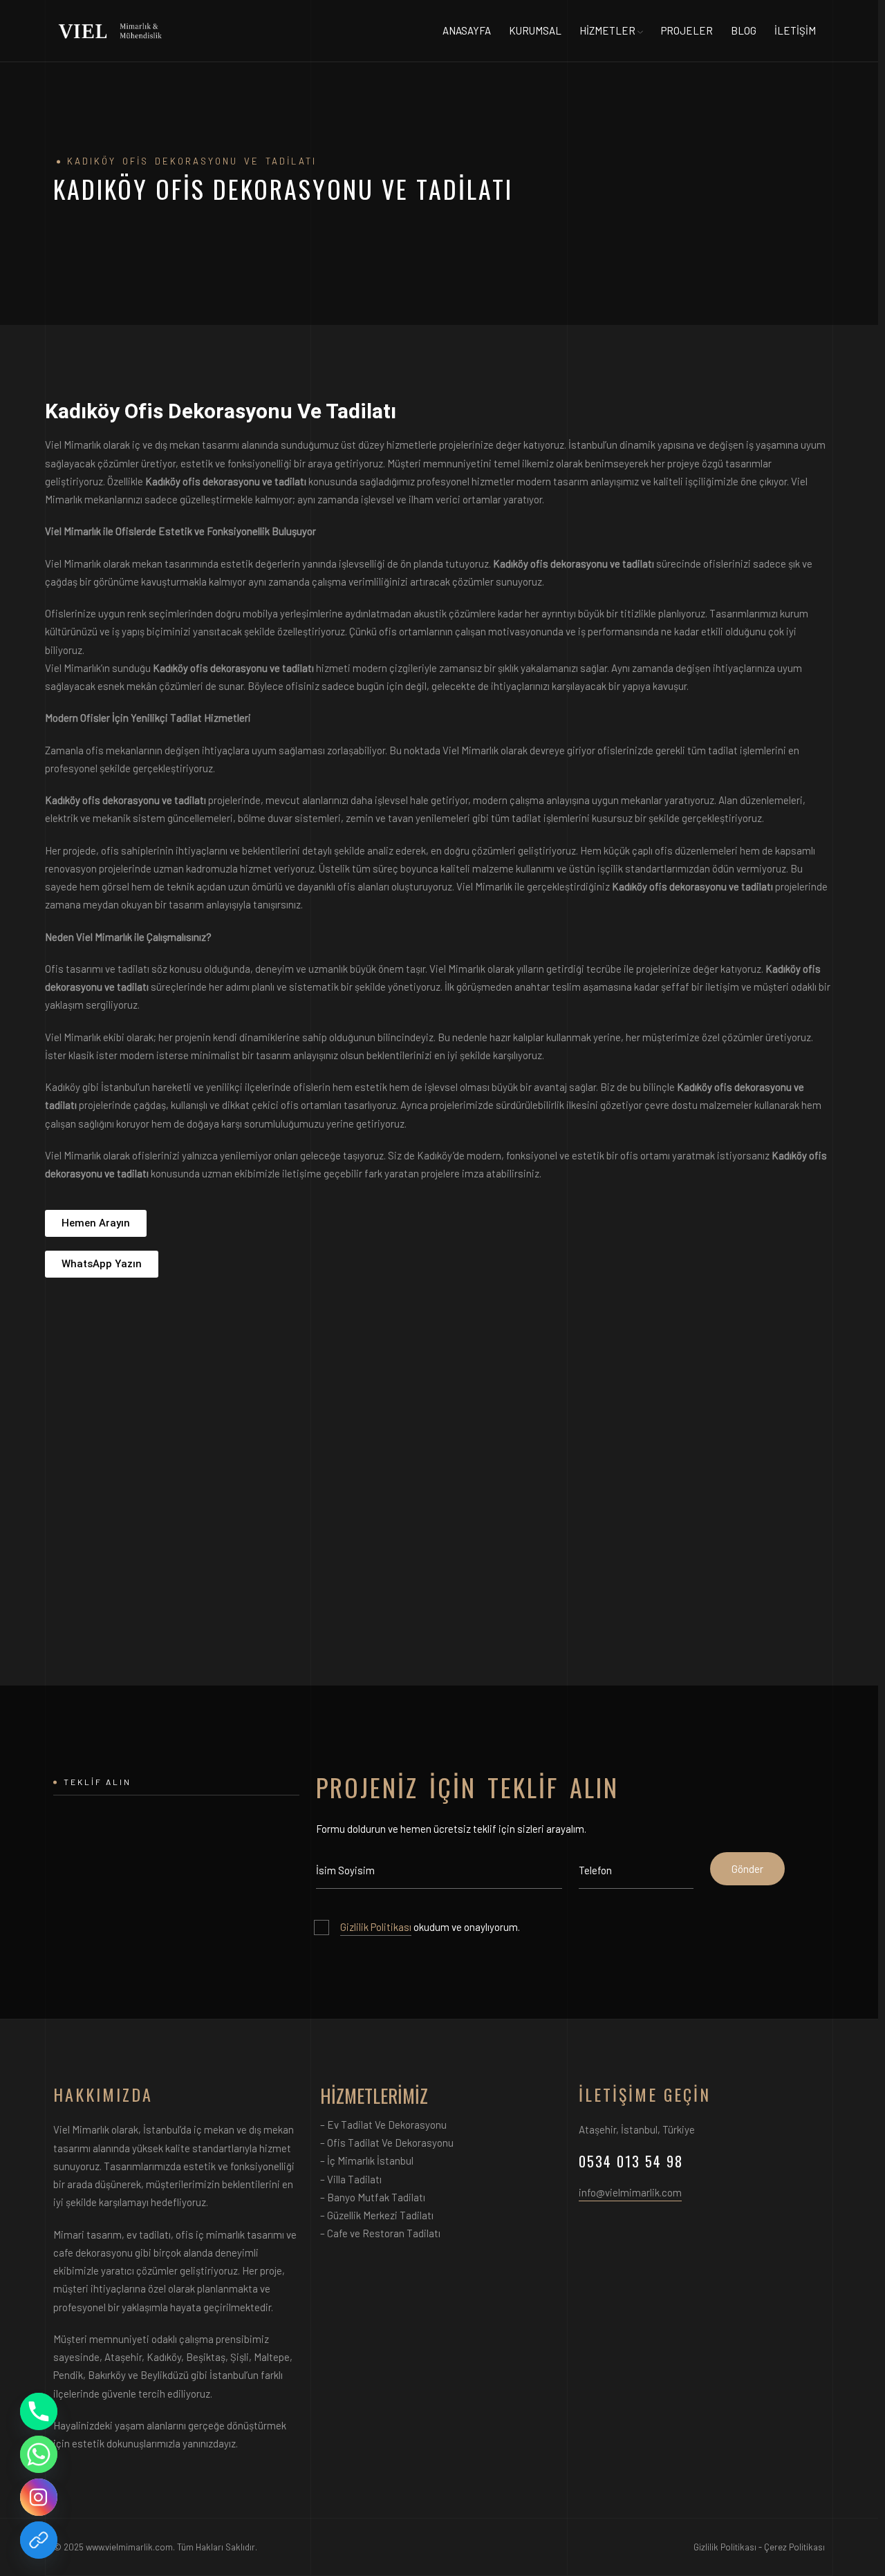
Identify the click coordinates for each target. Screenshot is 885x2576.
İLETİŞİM (795, 30)
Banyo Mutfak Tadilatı (376, 2197)
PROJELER (687, 30)
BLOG (744, 30)
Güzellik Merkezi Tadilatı (380, 2215)
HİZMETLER (607, 30)
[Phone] (39, 2411)
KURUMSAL (535, 30)
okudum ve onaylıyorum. (430, 1927)
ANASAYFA (467, 30)
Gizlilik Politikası (376, 1927)
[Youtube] (39, 2540)
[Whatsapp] (39, 2454)
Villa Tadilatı (354, 2179)
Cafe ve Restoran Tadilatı (384, 2233)
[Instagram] (39, 2497)
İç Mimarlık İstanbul (370, 2160)
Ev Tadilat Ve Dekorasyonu (387, 2125)
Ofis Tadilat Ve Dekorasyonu (390, 2143)
